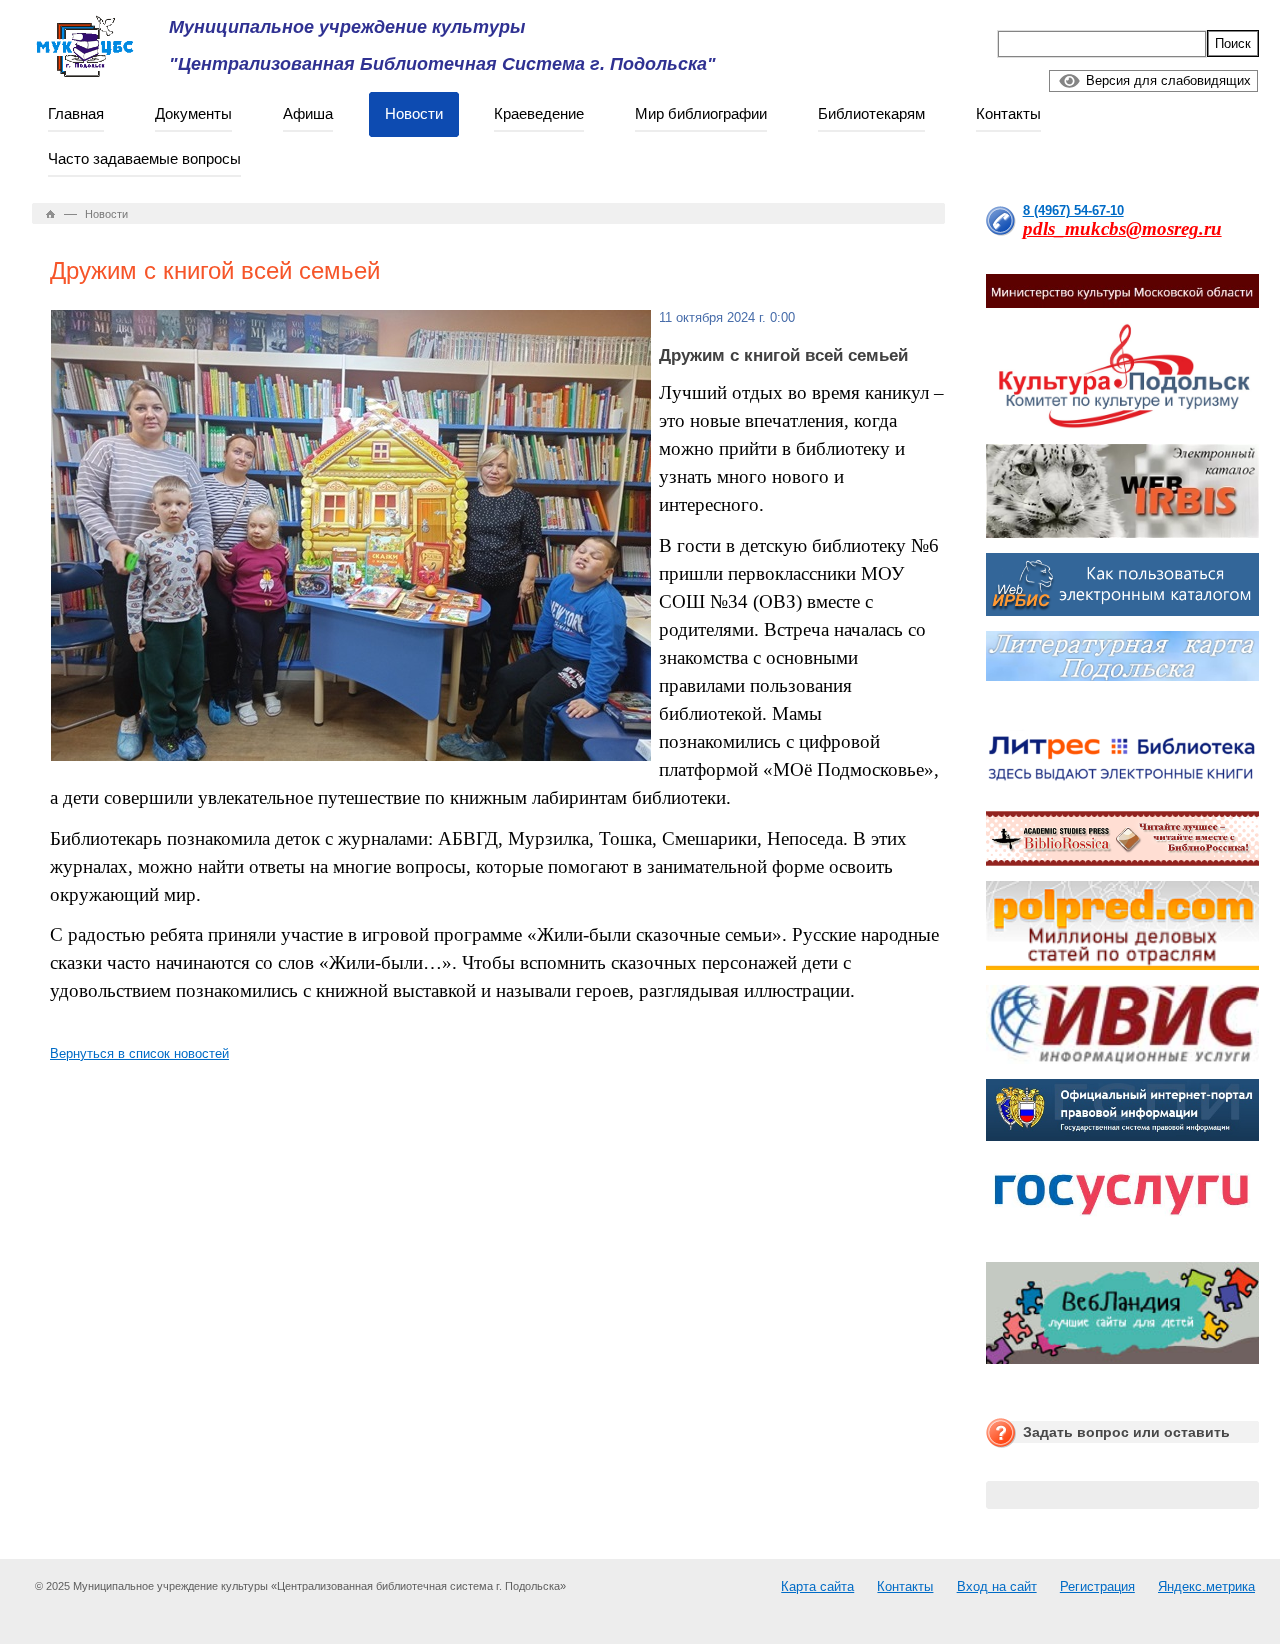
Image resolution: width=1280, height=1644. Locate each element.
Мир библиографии (701, 113)
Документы (193, 113)
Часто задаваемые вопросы (144, 158)
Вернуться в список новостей (139, 1053)
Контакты (1008, 113)
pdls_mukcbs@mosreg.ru (1122, 228)
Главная (76, 113)
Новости (414, 113)
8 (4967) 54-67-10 (1073, 210)
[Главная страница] (51, 214)
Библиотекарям (871, 113)
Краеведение (539, 113)
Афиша (308, 113)
